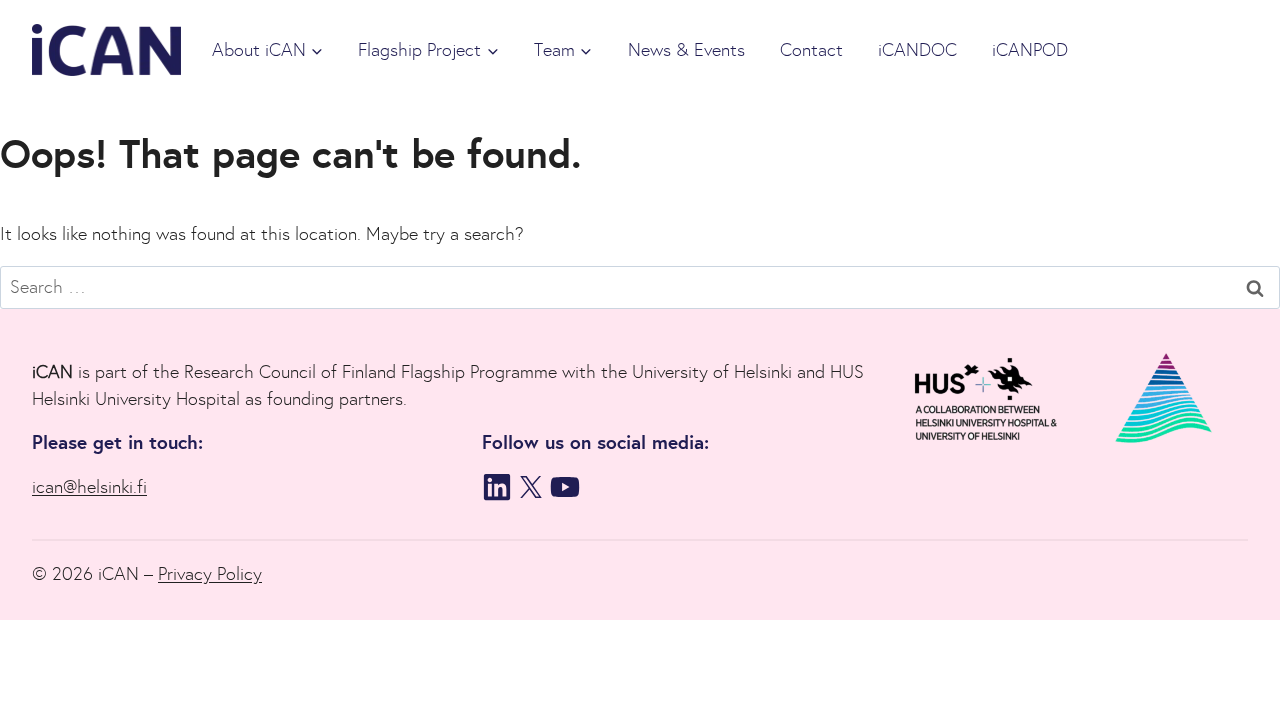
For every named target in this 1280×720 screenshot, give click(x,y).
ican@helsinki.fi (89, 487)
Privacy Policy (210, 574)
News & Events (686, 50)
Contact (811, 50)
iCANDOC (917, 50)
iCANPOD (1030, 50)
